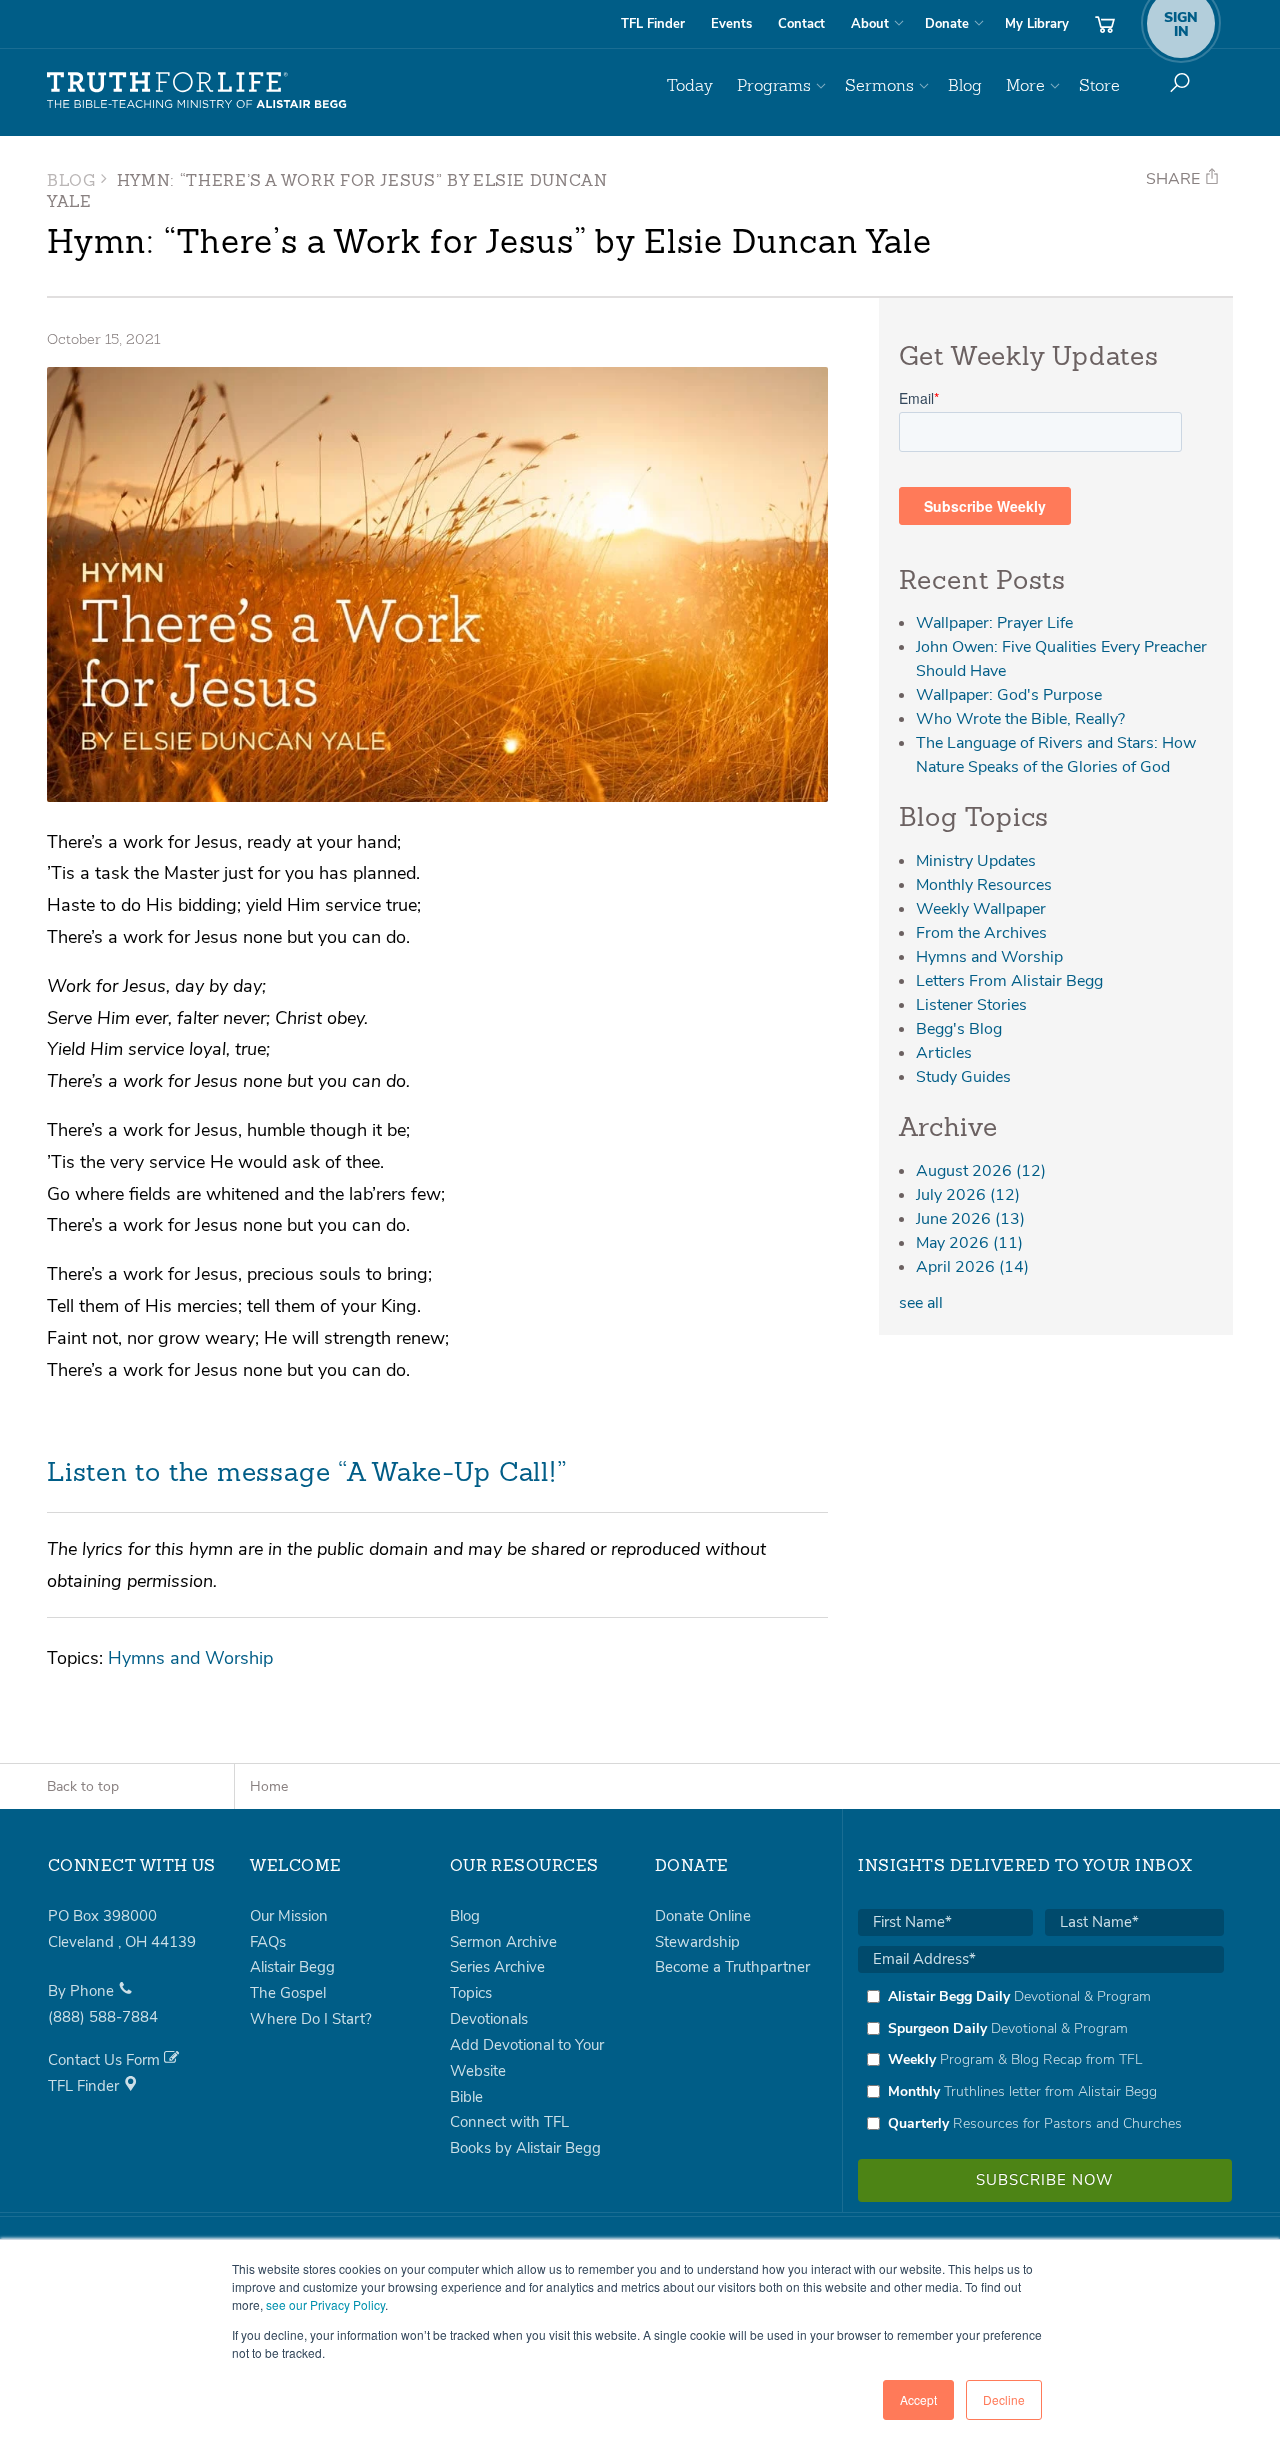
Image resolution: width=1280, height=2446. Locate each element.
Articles (944, 1053)
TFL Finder (653, 24)
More (1025, 85)
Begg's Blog (959, 1029)
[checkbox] (1041, 2060)
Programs (774, 85)
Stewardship (697, 1942)
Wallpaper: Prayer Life (994, 623)
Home (269, 1786)
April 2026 (972, 1267)
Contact (801, 24)
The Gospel (288, 1993)
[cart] (1105, 24)
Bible (466, 2097)
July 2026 (968, 1195)
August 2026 (981, 1171)
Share (1175, 179)
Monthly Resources (984, 885)
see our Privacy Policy (325, 2304)
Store (1099, 85)
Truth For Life (197, 91)
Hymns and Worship (190, 1657)
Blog (965, 85)
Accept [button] (918, 2399)
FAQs (268, 1942)
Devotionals (489, 2019)
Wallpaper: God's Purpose (1009, 695)
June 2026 (970, 1219)
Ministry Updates (976, 861)
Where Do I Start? (311, 2019)
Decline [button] (1004, 2399)
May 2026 (969, 1243)
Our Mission (289, 1916)
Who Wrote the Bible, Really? (1020, 719)
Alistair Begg (292, 1967)
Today (690, 85)
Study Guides (963, 1077)
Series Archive (497, 1967)
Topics (471, 1993)
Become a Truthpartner (732, 1967)
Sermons (879, 85)
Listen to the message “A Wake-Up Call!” (307, 1474)
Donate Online (703, 1916)
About (870, 24)
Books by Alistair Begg (525, 2148)
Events (731, 24)
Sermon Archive (503, 1942)
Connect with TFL (509, 2122)
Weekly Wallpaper (981, 909)
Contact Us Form (106, 2060)
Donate (947, 24)
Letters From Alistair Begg (1009, 981)
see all (921, 1303)
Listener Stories (971, 1005)
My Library (1037, 24)
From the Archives (981, 933)
